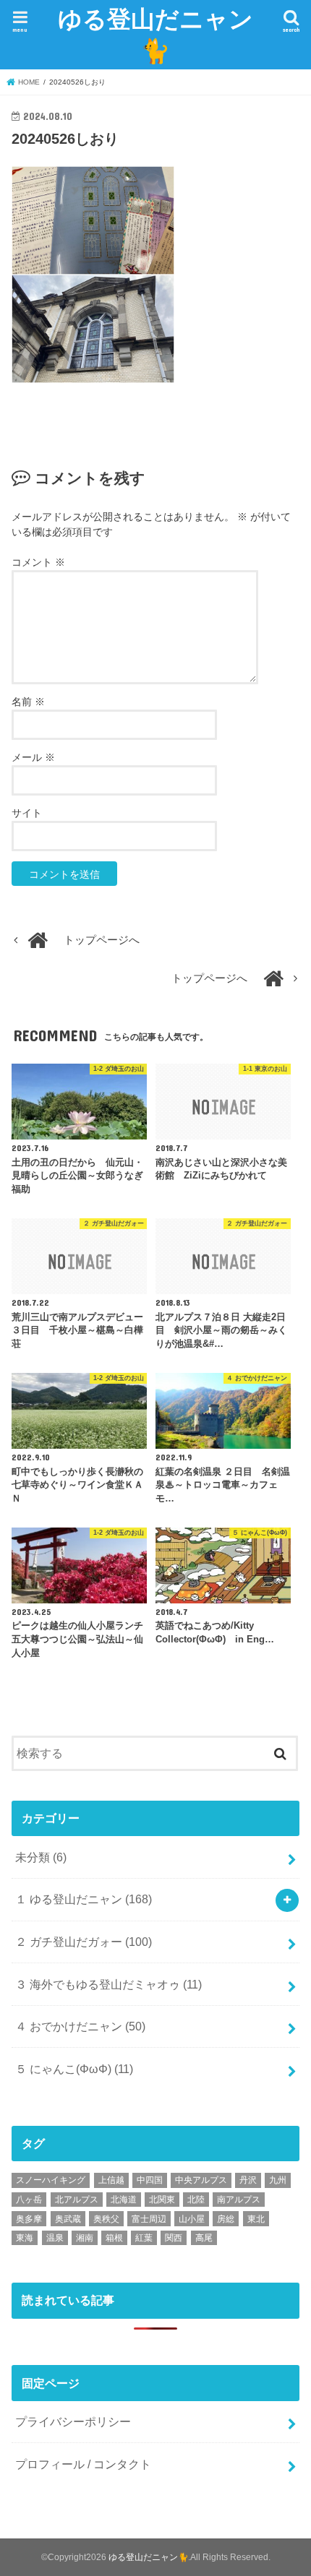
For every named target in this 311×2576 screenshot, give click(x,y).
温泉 (55, 2238)
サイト (27, 813)
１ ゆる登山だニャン (84, 1899)
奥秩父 (106, 2219)
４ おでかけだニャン (80, 2026)
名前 (28, 702)
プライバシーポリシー (73, 2421)
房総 (226, 2219)
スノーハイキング (51, 2180)
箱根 (114, 2238)
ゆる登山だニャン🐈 (155, 34)
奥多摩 (29, 2219)
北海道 (124, 2200)
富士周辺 (149, 2219)
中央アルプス (201, 2180)
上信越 (111, 2180)
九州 (278, 2180)
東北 (256, 2219)
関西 (174, 2238)
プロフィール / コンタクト (83, 2464)
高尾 (204, 2238)
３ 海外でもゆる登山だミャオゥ (108, 1984)
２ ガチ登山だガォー (84, 1942)
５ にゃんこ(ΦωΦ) (74, 2069)
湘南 (85, 2238)
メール (33, 757)
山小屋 (192, 2219)
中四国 (150, 2180)
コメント (38, 562)
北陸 (196, 2200)
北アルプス (77, 2200)
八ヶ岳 (29, 2200)
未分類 (41, 1857)
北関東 (162, 2200)
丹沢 (248, 2180)
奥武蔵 (68, 2219)
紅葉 (144, 2238)
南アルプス (239, 2200)
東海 (25, 2238)
